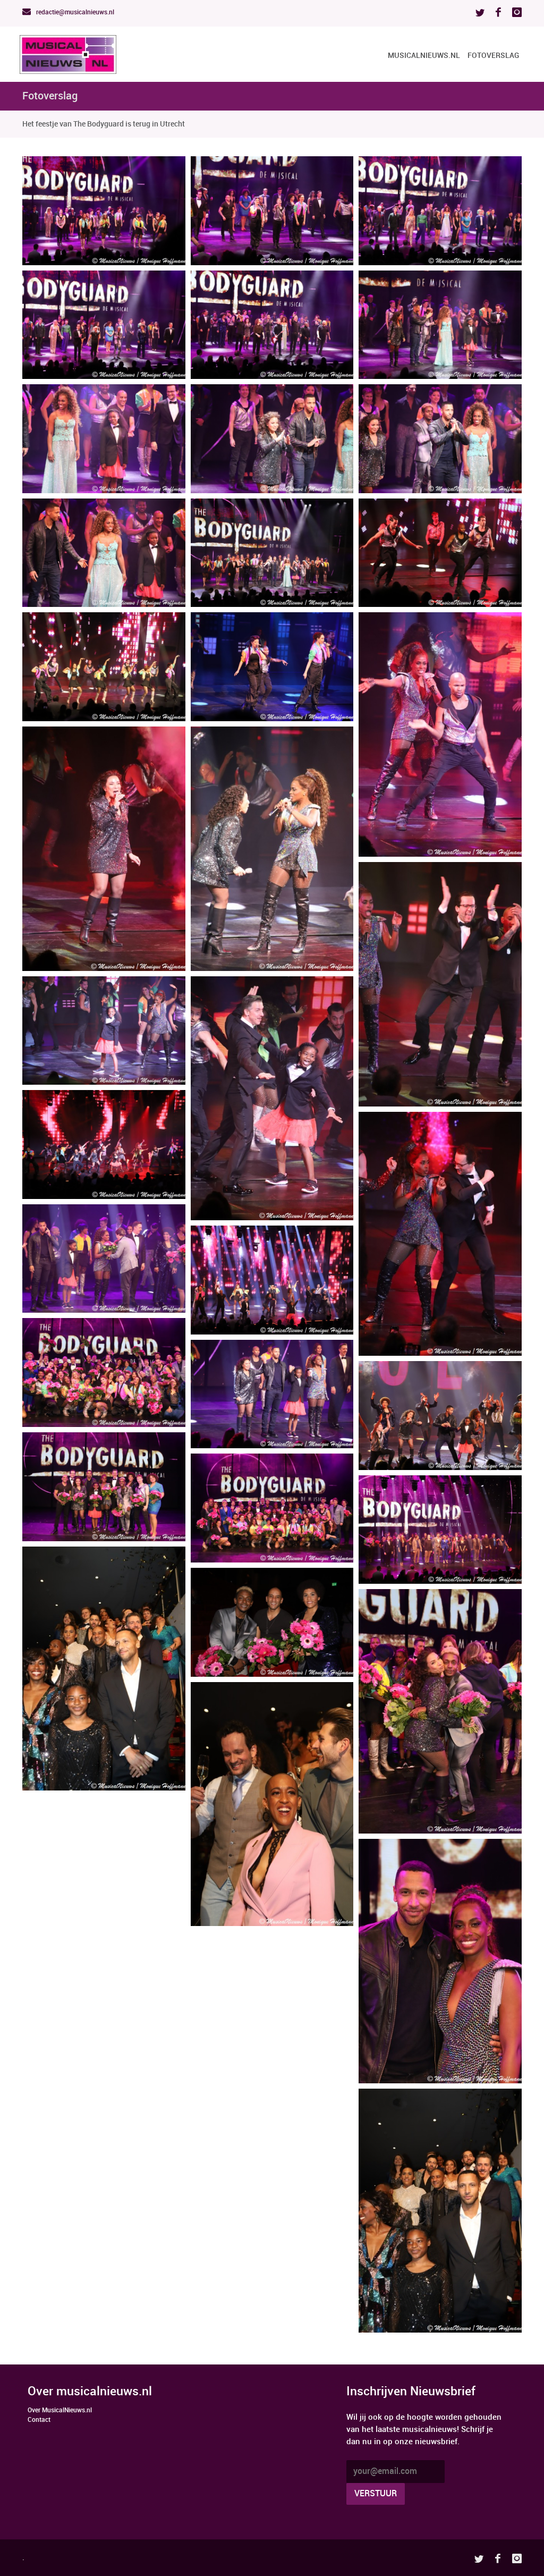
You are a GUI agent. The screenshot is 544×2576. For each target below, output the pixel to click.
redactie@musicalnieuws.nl (74, 12)
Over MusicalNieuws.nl (60, 2410)
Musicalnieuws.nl (424, 56)
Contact (39, 2420)
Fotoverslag (493, 56)
